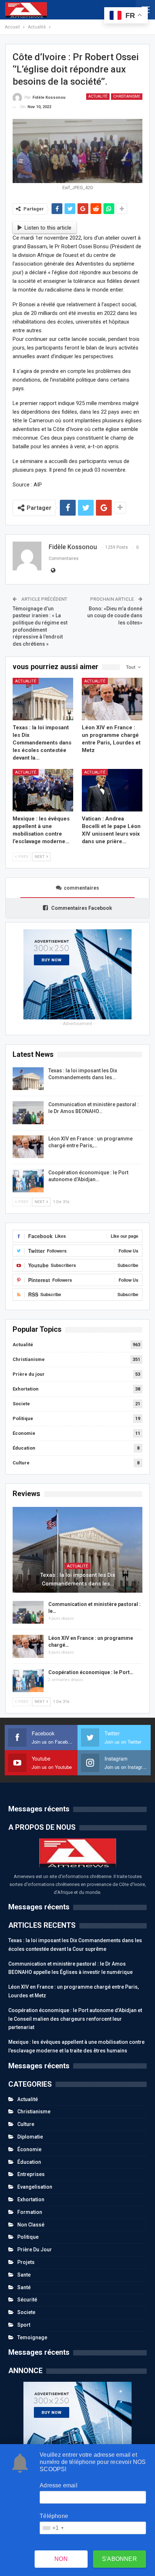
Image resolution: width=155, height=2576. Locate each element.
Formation (30, 2212)
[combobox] (53, 2528)
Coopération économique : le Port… (91, 1672)
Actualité (98, 96)
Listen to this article (48, 228)
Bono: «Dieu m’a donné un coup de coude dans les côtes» (115, 616)
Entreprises (31, 2174)
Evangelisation (35, 2187)
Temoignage (32, 2337)
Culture (21, 1463)
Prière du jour (29, 1374)
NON (61, 2559)
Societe (21, 1404)
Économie (24, 1433)
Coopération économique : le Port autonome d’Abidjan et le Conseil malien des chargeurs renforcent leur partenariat (75, 2019)
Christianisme (127, 96)
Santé (24, 2287)
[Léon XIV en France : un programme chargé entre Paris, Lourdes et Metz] (112, 699)
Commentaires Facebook (81, 908)
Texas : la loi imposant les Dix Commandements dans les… (78, 1579)
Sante (24, 2275)
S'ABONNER (119, 2559)
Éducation (24, 1448)
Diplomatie (30, 2137)
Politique (23, 1418)
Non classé (31, 2225)
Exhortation (26, 1389)
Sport (24, 2325)
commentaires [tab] (81, 888)
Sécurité (27, 2300)
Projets (26, 2262)
